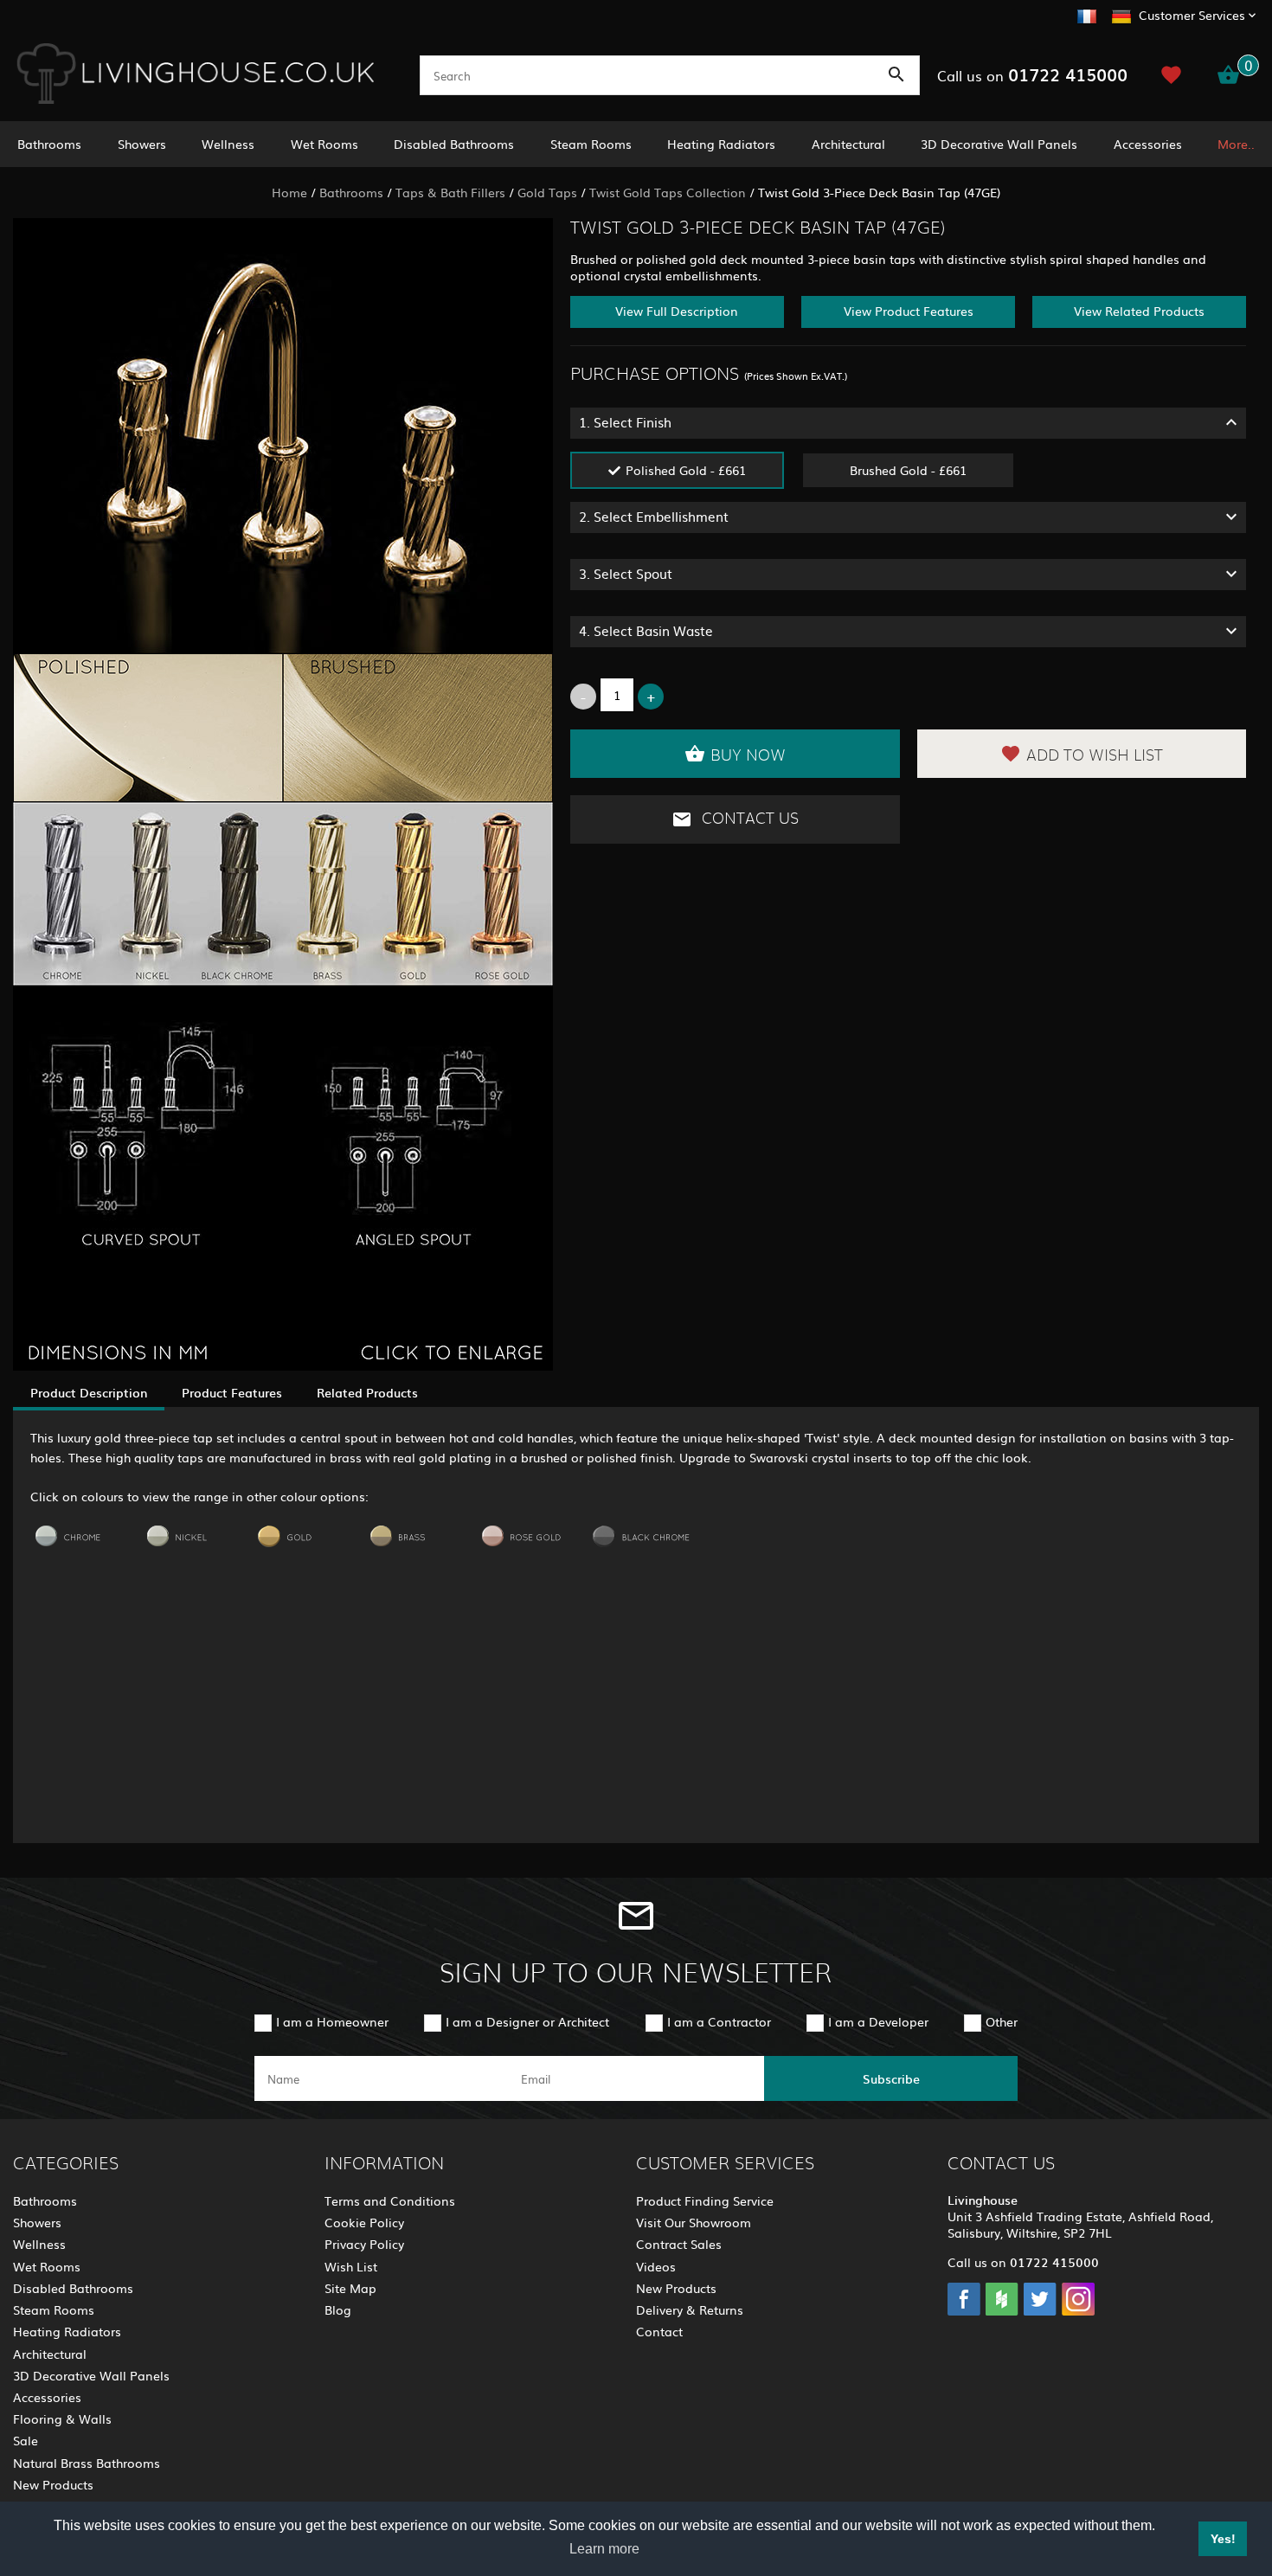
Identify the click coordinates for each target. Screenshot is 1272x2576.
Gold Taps (547, 192)
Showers (142, 144)
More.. (1236, 144)
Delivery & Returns (690, 2309)
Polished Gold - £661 (686, 470)
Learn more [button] (604, 2549)
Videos (656, 2266)
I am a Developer (878, 2021)
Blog (338, 2309)
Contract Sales (679, 2244)
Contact (659, 2331)
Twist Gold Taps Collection (668, 192)
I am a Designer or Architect (527, 2021)
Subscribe (891, 2078)
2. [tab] (654, 516)
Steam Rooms (591, 144)
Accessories (1148, 144)
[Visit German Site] (1121, 14)
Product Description (89, 1392)
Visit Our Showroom (694, 2222)
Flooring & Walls (62, 2419)
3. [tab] (626, 573)
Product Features (232, 1392)
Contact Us (748, 819)
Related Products (367, 1392)
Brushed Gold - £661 (908, 470)
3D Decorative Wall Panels (999, 144)
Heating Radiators (721, 144)
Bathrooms (49, 144)
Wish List (351, 2266)
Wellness (228, 144)
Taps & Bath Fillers (450, 192)
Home (289, 192)
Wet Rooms (324, 144)
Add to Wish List (1095, 756)
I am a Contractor (719, 2021)
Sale (26, 2440)
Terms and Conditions (390, 2200)
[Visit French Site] (1087, 14)
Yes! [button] (1223, 2539)
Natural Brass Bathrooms (87, 2463)
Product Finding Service (705, 2200)
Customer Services (1192, 15)
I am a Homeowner (332, 2021)
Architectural (848, 144)
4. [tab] (646, 630)
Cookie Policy (364, 2222)
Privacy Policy (364, 2244)
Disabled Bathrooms (454, 144)
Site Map (350, 2288)
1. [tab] (625, 422)
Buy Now (748, 756)
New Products (53, 2484)
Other (1002, 2021)
